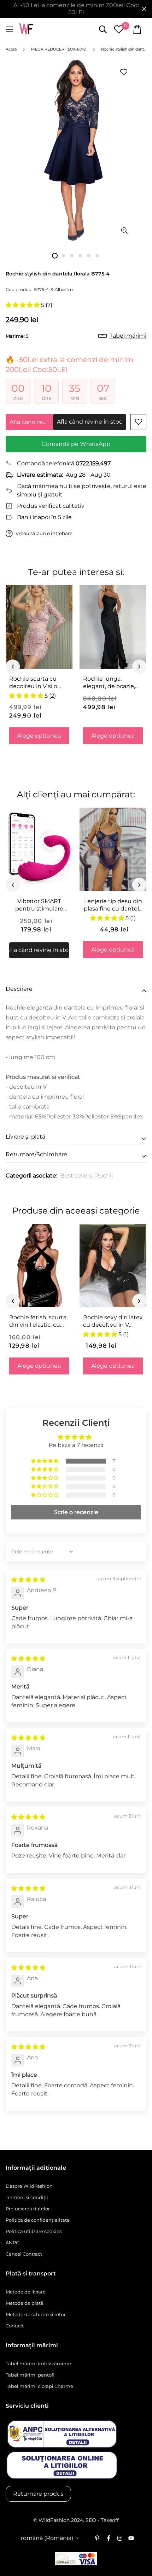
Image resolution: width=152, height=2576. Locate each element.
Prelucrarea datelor (28, 2209)
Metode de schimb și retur (36, 2314)
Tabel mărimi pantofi (30, 2375)
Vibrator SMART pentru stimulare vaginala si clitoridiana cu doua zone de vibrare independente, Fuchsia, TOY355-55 (39, 905)
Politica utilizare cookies (34, 2231)
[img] (28, 1580)
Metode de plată (25, 2303)
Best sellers (76, 1176)
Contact (15, 2326)
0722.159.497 (93, 463)
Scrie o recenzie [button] (76, 1512)
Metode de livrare (26, 2292)
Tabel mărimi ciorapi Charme (39, 2386)
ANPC (12, 2243)
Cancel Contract (24, 2254)
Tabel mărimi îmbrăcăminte (38, 2363)
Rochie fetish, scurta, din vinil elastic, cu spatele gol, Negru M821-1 (38, 1321)
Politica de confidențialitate (38, 2220)
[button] (23, 305)
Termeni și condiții (27, 2197)
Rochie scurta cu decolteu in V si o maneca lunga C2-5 (37, 683)
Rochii (104, 1176)
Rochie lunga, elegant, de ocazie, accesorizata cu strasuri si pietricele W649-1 (110, 683)
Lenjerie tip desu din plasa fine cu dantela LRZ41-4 (113, 905)
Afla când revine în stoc (31, 422)
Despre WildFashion (29, 2186)
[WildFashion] (26, 30)
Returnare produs (38, 2494)
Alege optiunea (39, 736)
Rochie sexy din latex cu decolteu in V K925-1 (113, 1321)
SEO (91, 2520)
